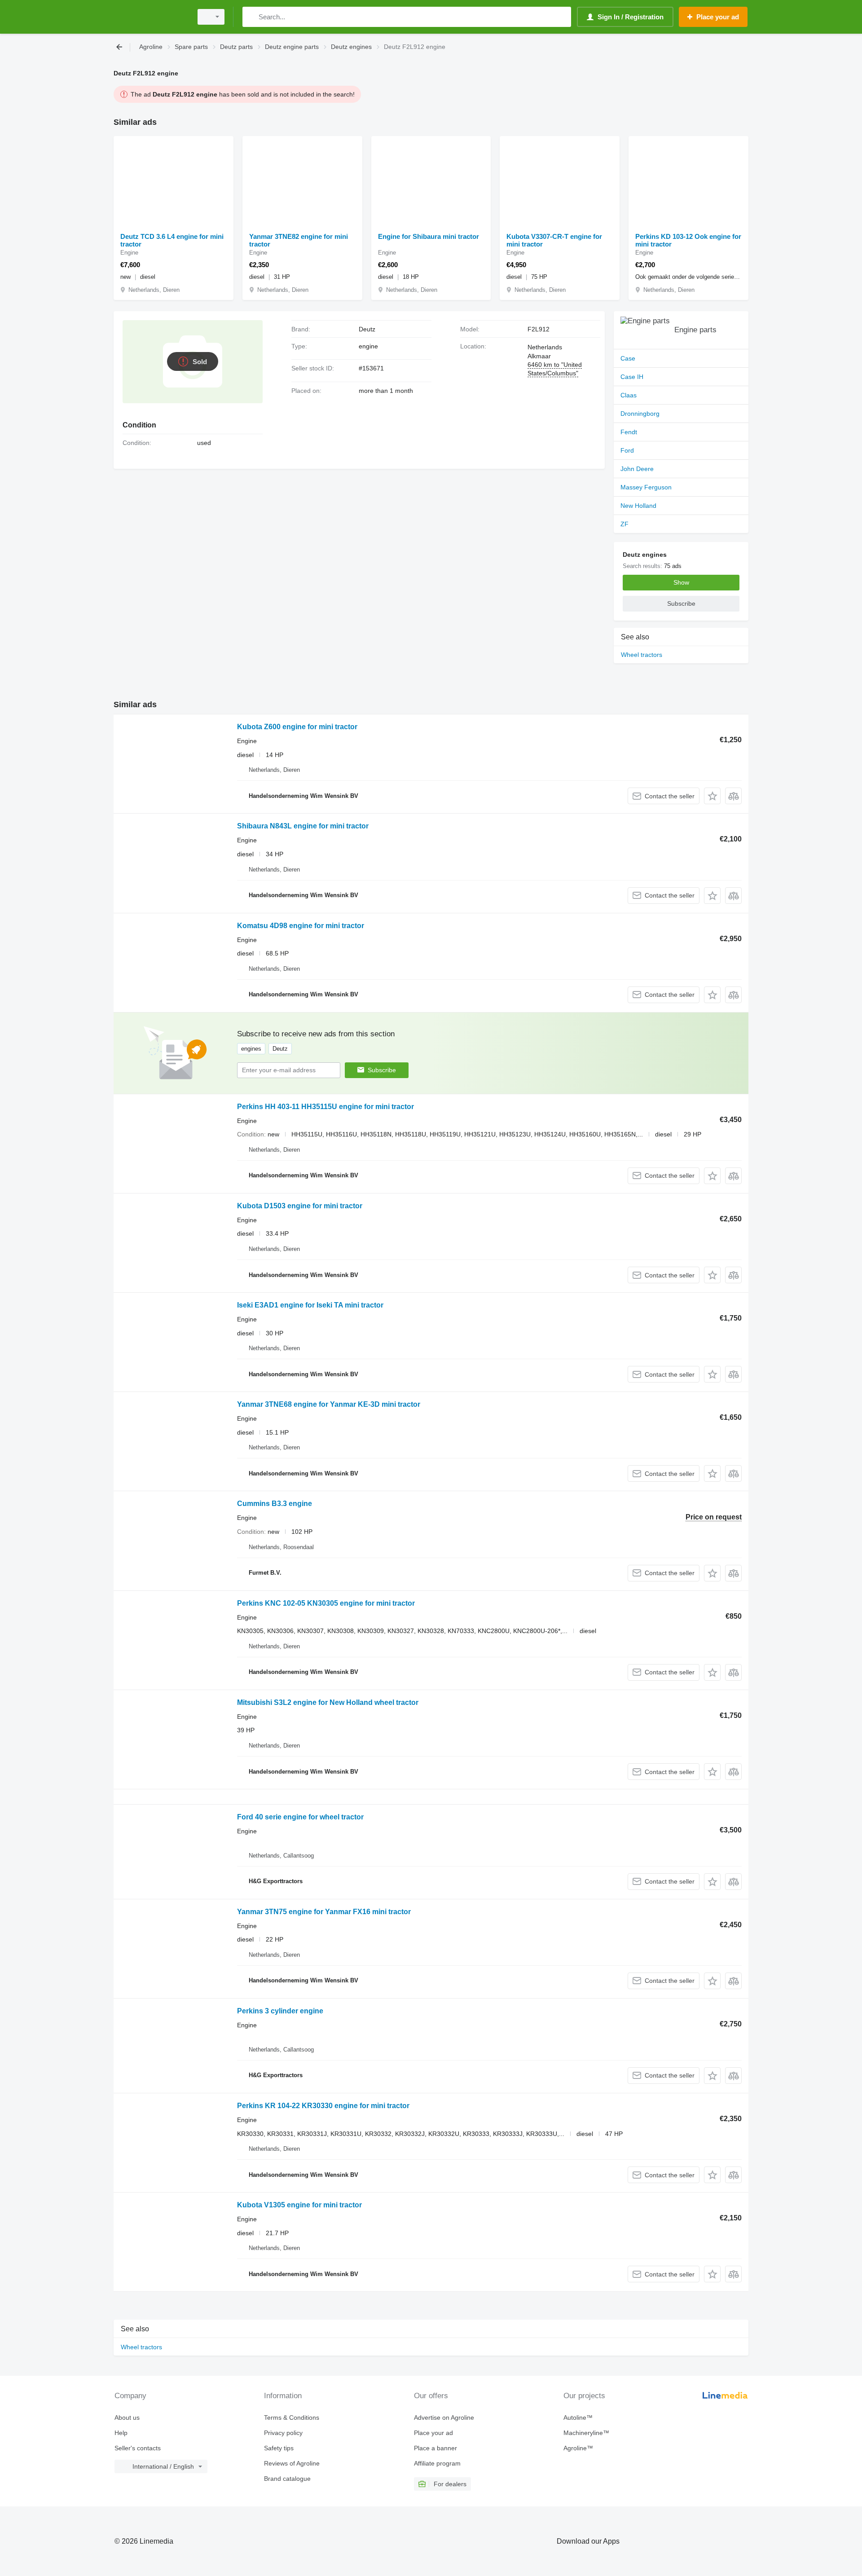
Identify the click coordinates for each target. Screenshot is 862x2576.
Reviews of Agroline (292, 2463)
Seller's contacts (138, 2448)
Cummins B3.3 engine (275, 1504)
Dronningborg (640, 414)
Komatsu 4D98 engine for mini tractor (301, 926)
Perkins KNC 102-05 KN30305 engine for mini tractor (326, 1603)
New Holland (638, 506)
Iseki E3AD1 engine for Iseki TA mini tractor (310, 1305)
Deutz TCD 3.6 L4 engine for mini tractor (172, 240)
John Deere (637, 469)
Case (628, 358)
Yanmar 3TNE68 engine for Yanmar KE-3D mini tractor (329, 1404)
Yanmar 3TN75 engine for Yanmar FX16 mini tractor (324, 1912)
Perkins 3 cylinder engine (280, 2011)
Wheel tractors (642, 655)
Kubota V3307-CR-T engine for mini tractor (554, 240)
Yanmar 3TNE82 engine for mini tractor (299, 240)
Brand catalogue (287, 2479)
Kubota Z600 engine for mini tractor (297, 727)
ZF (625, 524)
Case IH (632, 377)
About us (127, 2417)
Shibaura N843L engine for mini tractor (303, 826)
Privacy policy (283, 2433)
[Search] (251, 17)
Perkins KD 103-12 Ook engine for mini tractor (688, 240)
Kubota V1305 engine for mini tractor (299, 2205)
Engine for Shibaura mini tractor (429, 236)
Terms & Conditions (292, 2417)
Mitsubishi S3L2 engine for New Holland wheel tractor (328, 1702)
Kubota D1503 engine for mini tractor (300, 1206)
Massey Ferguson (646, 487)
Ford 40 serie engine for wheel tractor (300, 1817)
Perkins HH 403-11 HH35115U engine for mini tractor (325, 1107)
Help (121, 2433)
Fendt (629, 432)
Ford (627, 450)
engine (368, 346)
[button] (712, 796)
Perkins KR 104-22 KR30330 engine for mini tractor (323, 2106)
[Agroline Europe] (150, 17)
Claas (629, 395)
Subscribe (382, 1070)
